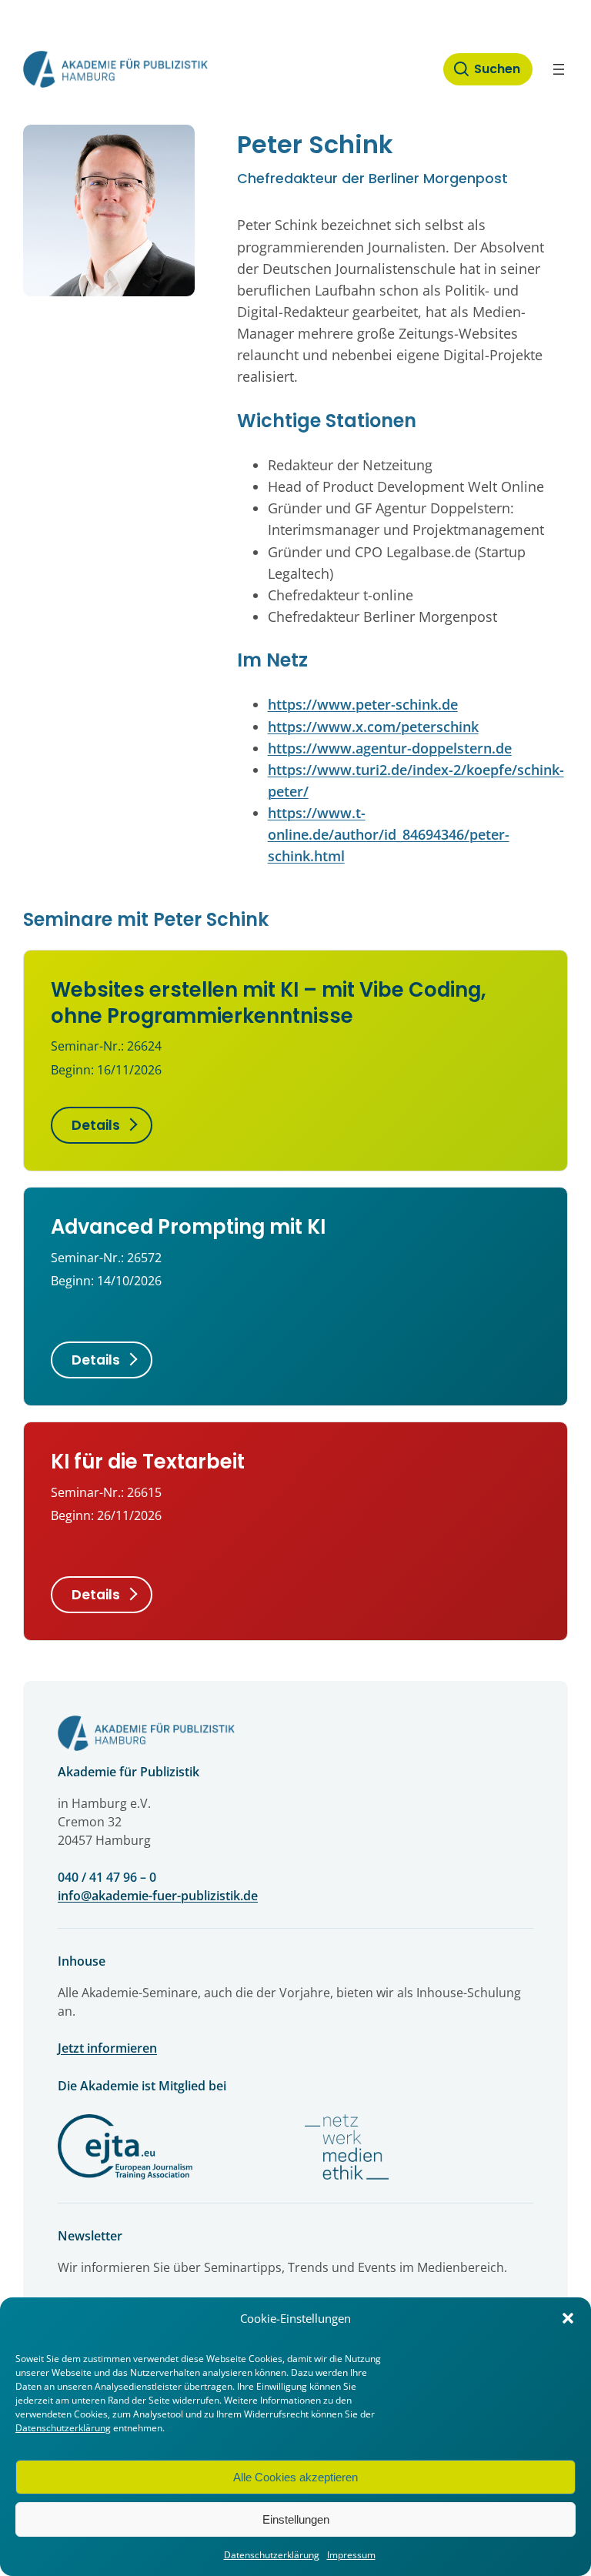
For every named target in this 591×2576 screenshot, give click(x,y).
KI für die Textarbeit (148, 1462)
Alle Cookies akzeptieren (295, 2477)
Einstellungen (296, 2519)
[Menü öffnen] (559, 69)
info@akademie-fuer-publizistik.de (158, 1896)
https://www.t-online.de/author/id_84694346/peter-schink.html (389, 834)
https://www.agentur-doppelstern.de (390, 748)
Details (96, 1125)
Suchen (497, 69)
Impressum (351, 2555)
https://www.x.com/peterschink (373, 727)
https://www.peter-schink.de (363, 704)
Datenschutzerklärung (63, 2428)
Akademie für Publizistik (129, 1772)
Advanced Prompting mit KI (188, 1227)
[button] (568, 2318)
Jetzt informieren (107, 2048)
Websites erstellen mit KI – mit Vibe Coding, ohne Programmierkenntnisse (269, 1002)
